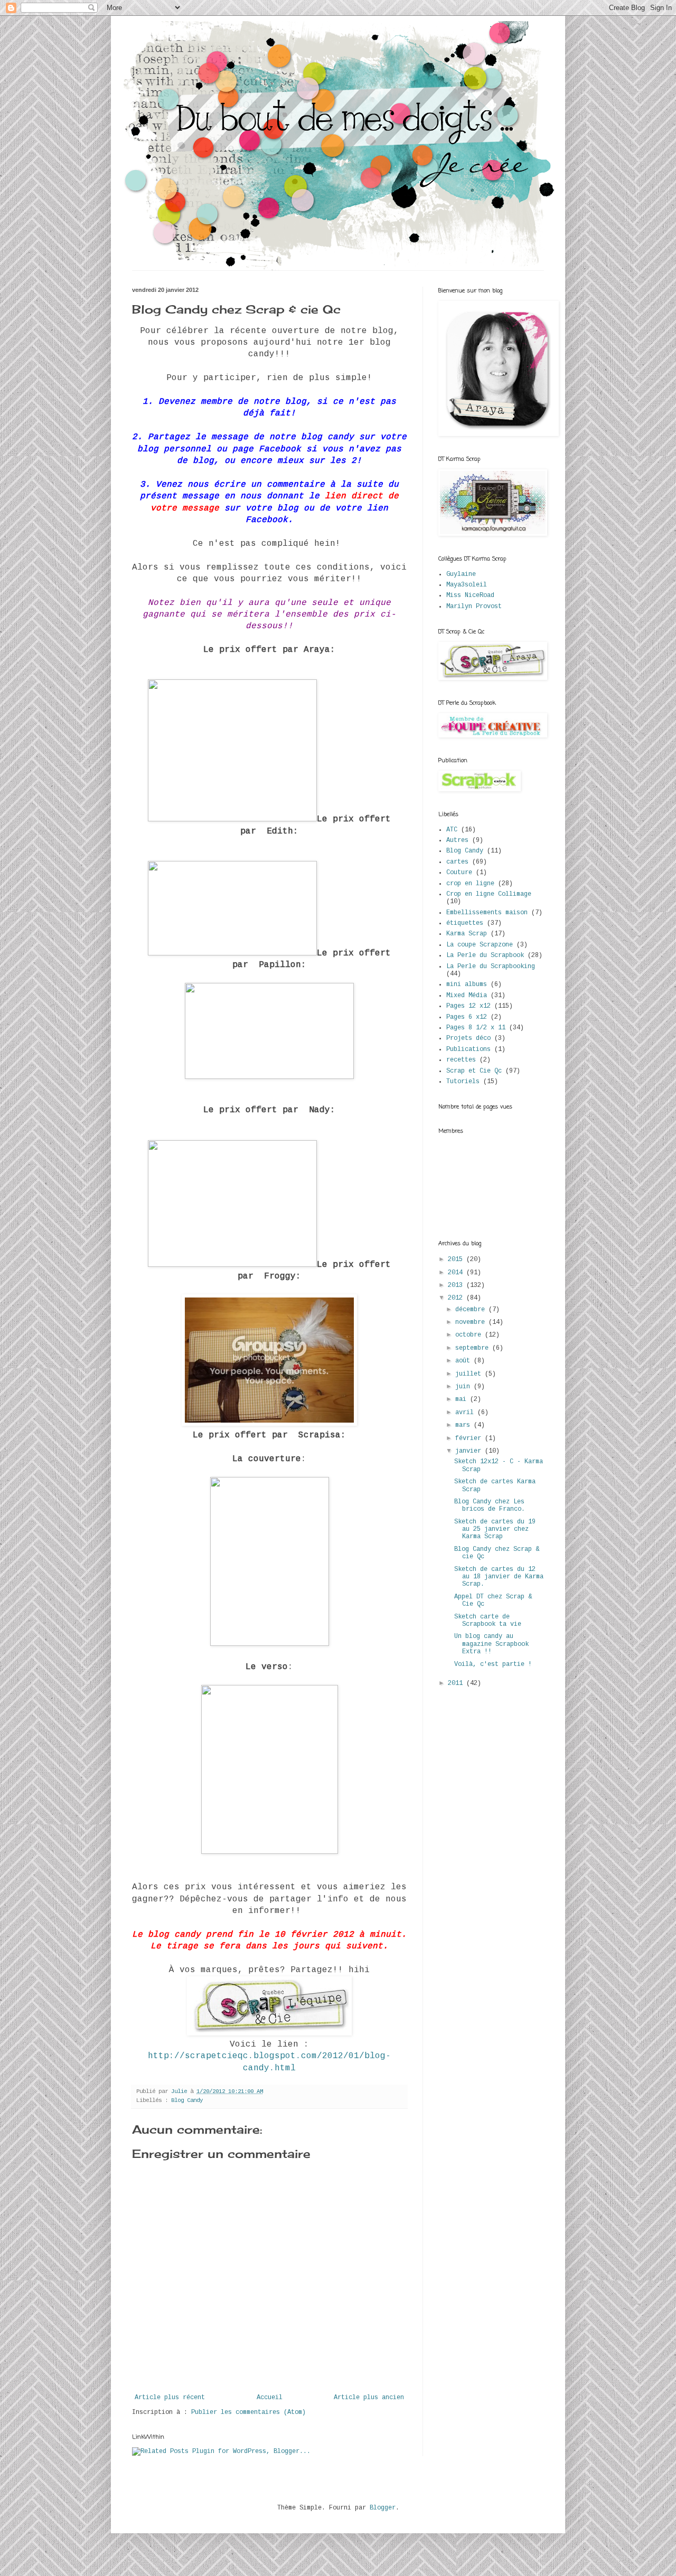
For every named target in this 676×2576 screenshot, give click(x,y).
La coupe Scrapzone (480, 945)
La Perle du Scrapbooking (491, 967)
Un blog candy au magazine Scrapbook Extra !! (491, 1644)
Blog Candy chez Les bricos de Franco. (490, 1505)
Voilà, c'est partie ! (493, 1664)
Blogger (383, 2508)
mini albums (467, 984)
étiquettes (465, 923)
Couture (459, 873)
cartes (457, 862)
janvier (470, 1451)
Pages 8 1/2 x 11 (476, 1028)
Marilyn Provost (474, 607)
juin (464, 1387)
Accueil (270, 2398)
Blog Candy (187, 2100)
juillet (470, 1374)
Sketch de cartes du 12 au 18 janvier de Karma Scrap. (499, 1577)
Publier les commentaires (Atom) (248, 2412)
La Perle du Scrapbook (485, 955)
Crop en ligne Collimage (489, 894)
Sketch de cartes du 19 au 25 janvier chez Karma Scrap (495, 1529)
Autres (457, 840)
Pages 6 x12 (467, 1017)
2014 (457, 1273)
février (470, 1438)
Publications (468, 1049)
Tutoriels (463, 1082)
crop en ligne (470, 884)
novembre (472, 1322)
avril (466, 1413)
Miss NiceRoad (470, 595)
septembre (474, 1348)
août (464, 1361)
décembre (472, 1310)
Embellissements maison (487, 913)
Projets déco (468, 1038)
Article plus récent (170, 2398)
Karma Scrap (467, 934)
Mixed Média (467, 996)
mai (463, 1399)
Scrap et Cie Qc (474, 1071)
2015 (457, 1259)
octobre (470, 1335)
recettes (461, 1060)
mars (464, 1425)
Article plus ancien (369, 2398)
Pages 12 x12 (468, 1006)
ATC (452, 830)
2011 (457, 1683)
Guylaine (461, 574)
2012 (457, 1298)
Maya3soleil (467, 585)
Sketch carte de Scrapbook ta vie (488, 1621)
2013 (457, 1285)
